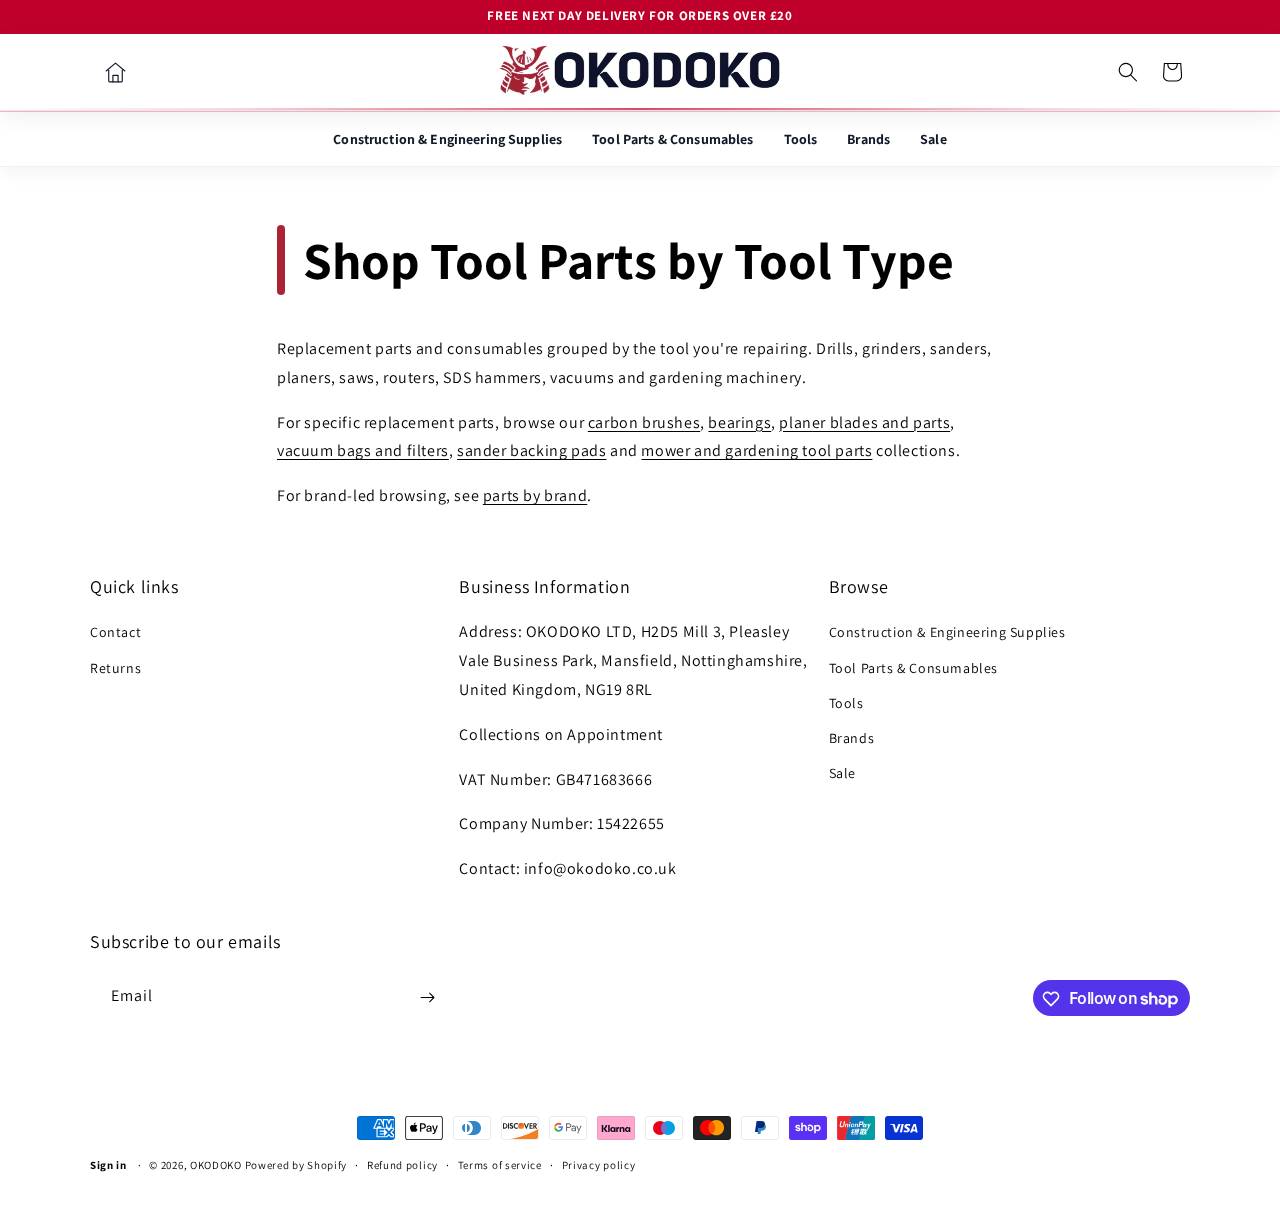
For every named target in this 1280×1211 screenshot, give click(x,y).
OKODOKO (216, 1165)
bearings (739, 422)
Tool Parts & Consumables (672, 139)
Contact (115, 633)
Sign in (108, 1165)
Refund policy (402, 1164)
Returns (115, 668)
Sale (933, 139)
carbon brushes (644, 422)
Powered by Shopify (296, 1165)
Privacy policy (599, 1164)
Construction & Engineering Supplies (447, 139)
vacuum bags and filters (363, 451)
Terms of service (500, 1164)
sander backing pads (531, 451)
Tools (801, 139)
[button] (1128, 72)
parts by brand (535, 495)
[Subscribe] (427, 997)
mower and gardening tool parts (756, 451)
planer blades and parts (864, 422)
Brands (868, 139)
